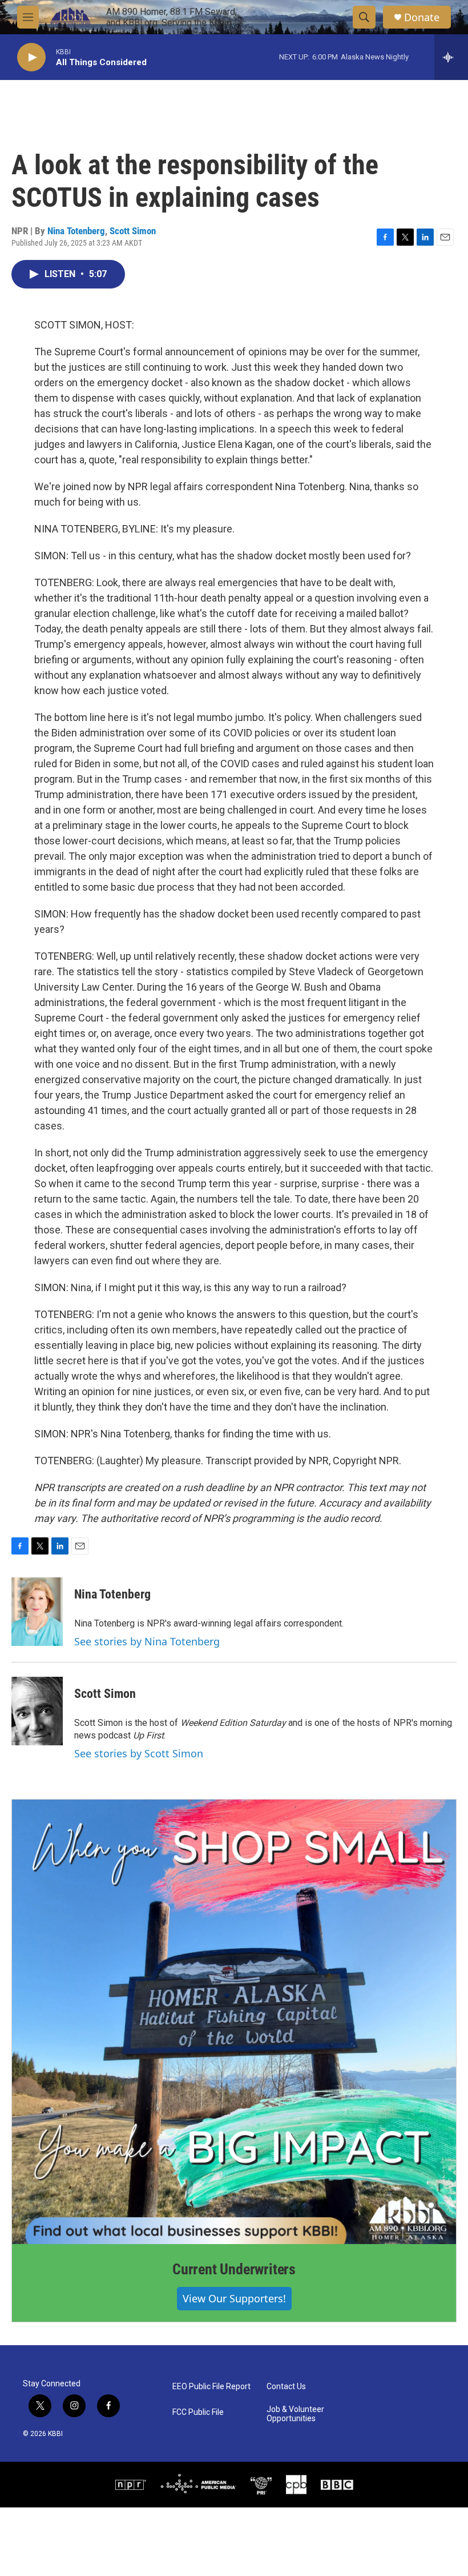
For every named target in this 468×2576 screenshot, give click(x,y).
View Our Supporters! (234, 2298)
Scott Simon (133, 231)
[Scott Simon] (37, 1711)
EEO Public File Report (211, 2387)
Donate (422, 17)
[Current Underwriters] (234, 2022)
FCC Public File (198, 2412)
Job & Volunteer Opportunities (295, 2414)
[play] (31, 57)
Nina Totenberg (76, 231)
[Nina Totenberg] (37, 1612)
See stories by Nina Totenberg (147, 1641)
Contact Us (286, 2387)
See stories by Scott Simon (139, 1753)
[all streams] (451, 57)
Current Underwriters (234, 2269)
